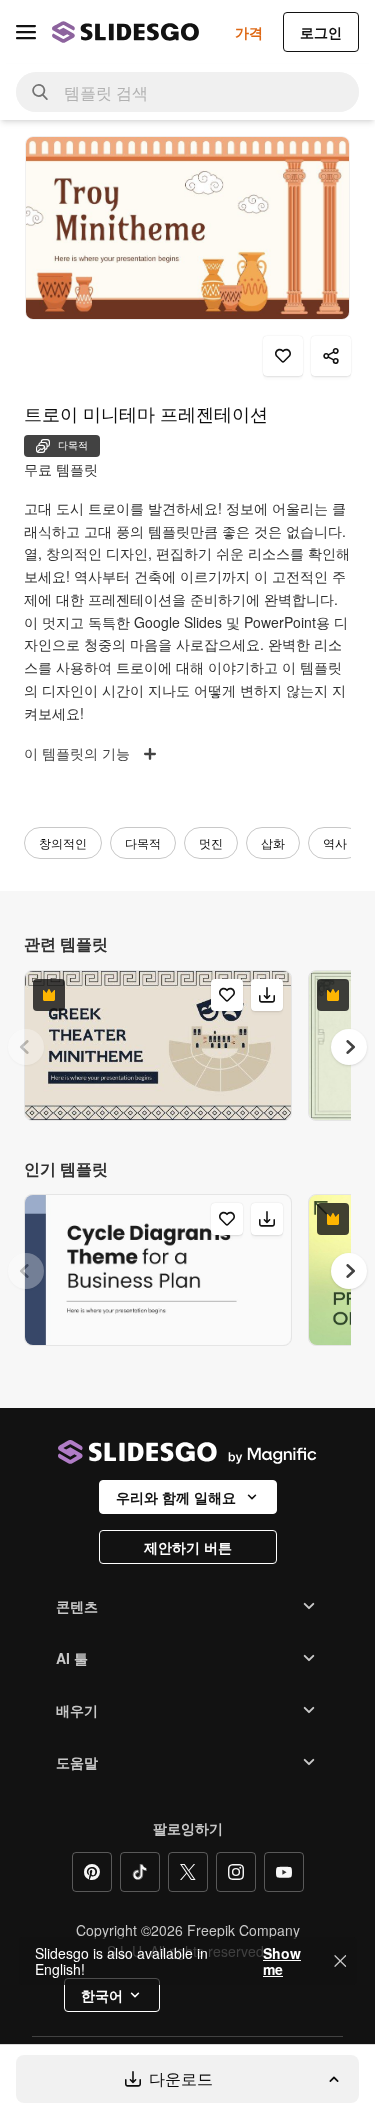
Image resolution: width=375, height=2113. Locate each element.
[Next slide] (349, 1047)
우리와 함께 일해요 (176, 1497)
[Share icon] (331, 356)
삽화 (273, 842)
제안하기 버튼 (188, 1547)
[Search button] (40, 92)
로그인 (321, 32)
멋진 (211, 842)
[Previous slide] (26, 1047)
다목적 (143, 842)
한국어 (102, 1995)
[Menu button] (26, 32)
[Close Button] (340, 1961)
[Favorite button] (283, 356)
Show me (282, 1961)
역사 (335, 842)
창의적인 (63, 842)
